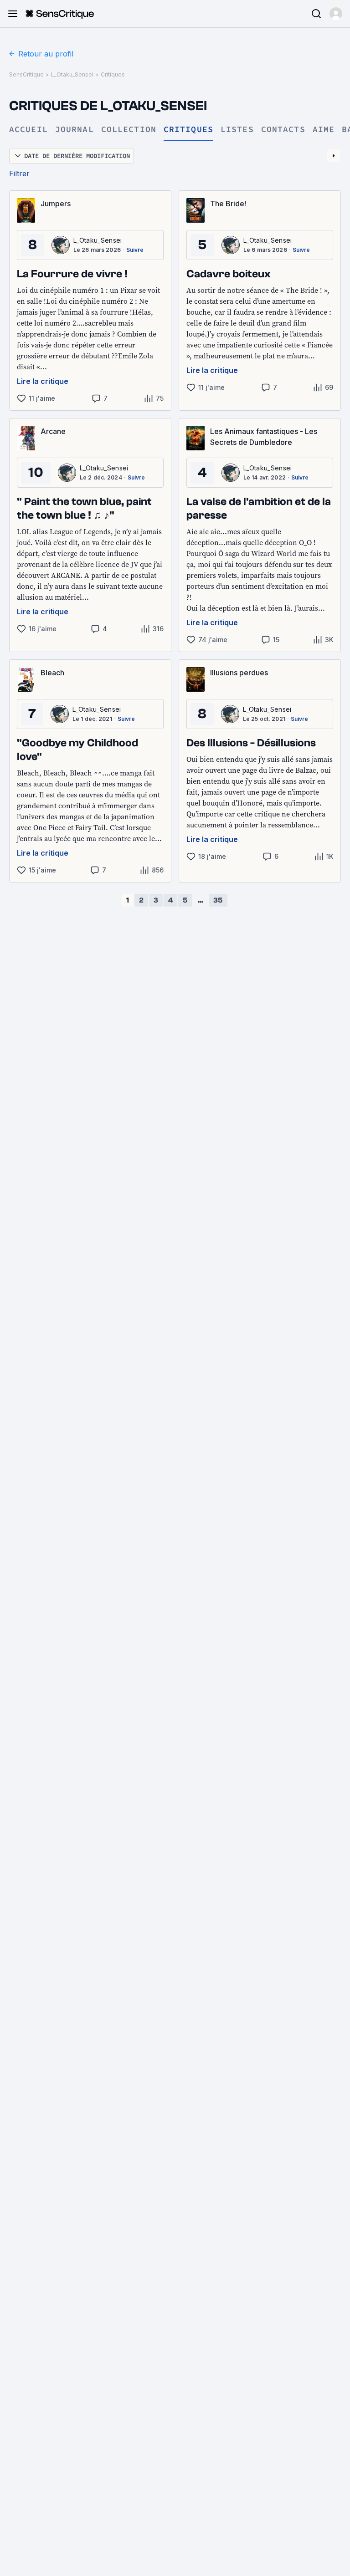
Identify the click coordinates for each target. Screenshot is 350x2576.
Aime (324, 130)
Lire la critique (43, 381)
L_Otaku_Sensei (72, 74)
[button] (336, 14)
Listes (237, 130)
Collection (129, 130)
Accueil (28, 130)
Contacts (283, 130)
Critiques (113, 74)
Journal (75, 130)
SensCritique (26, 74)
